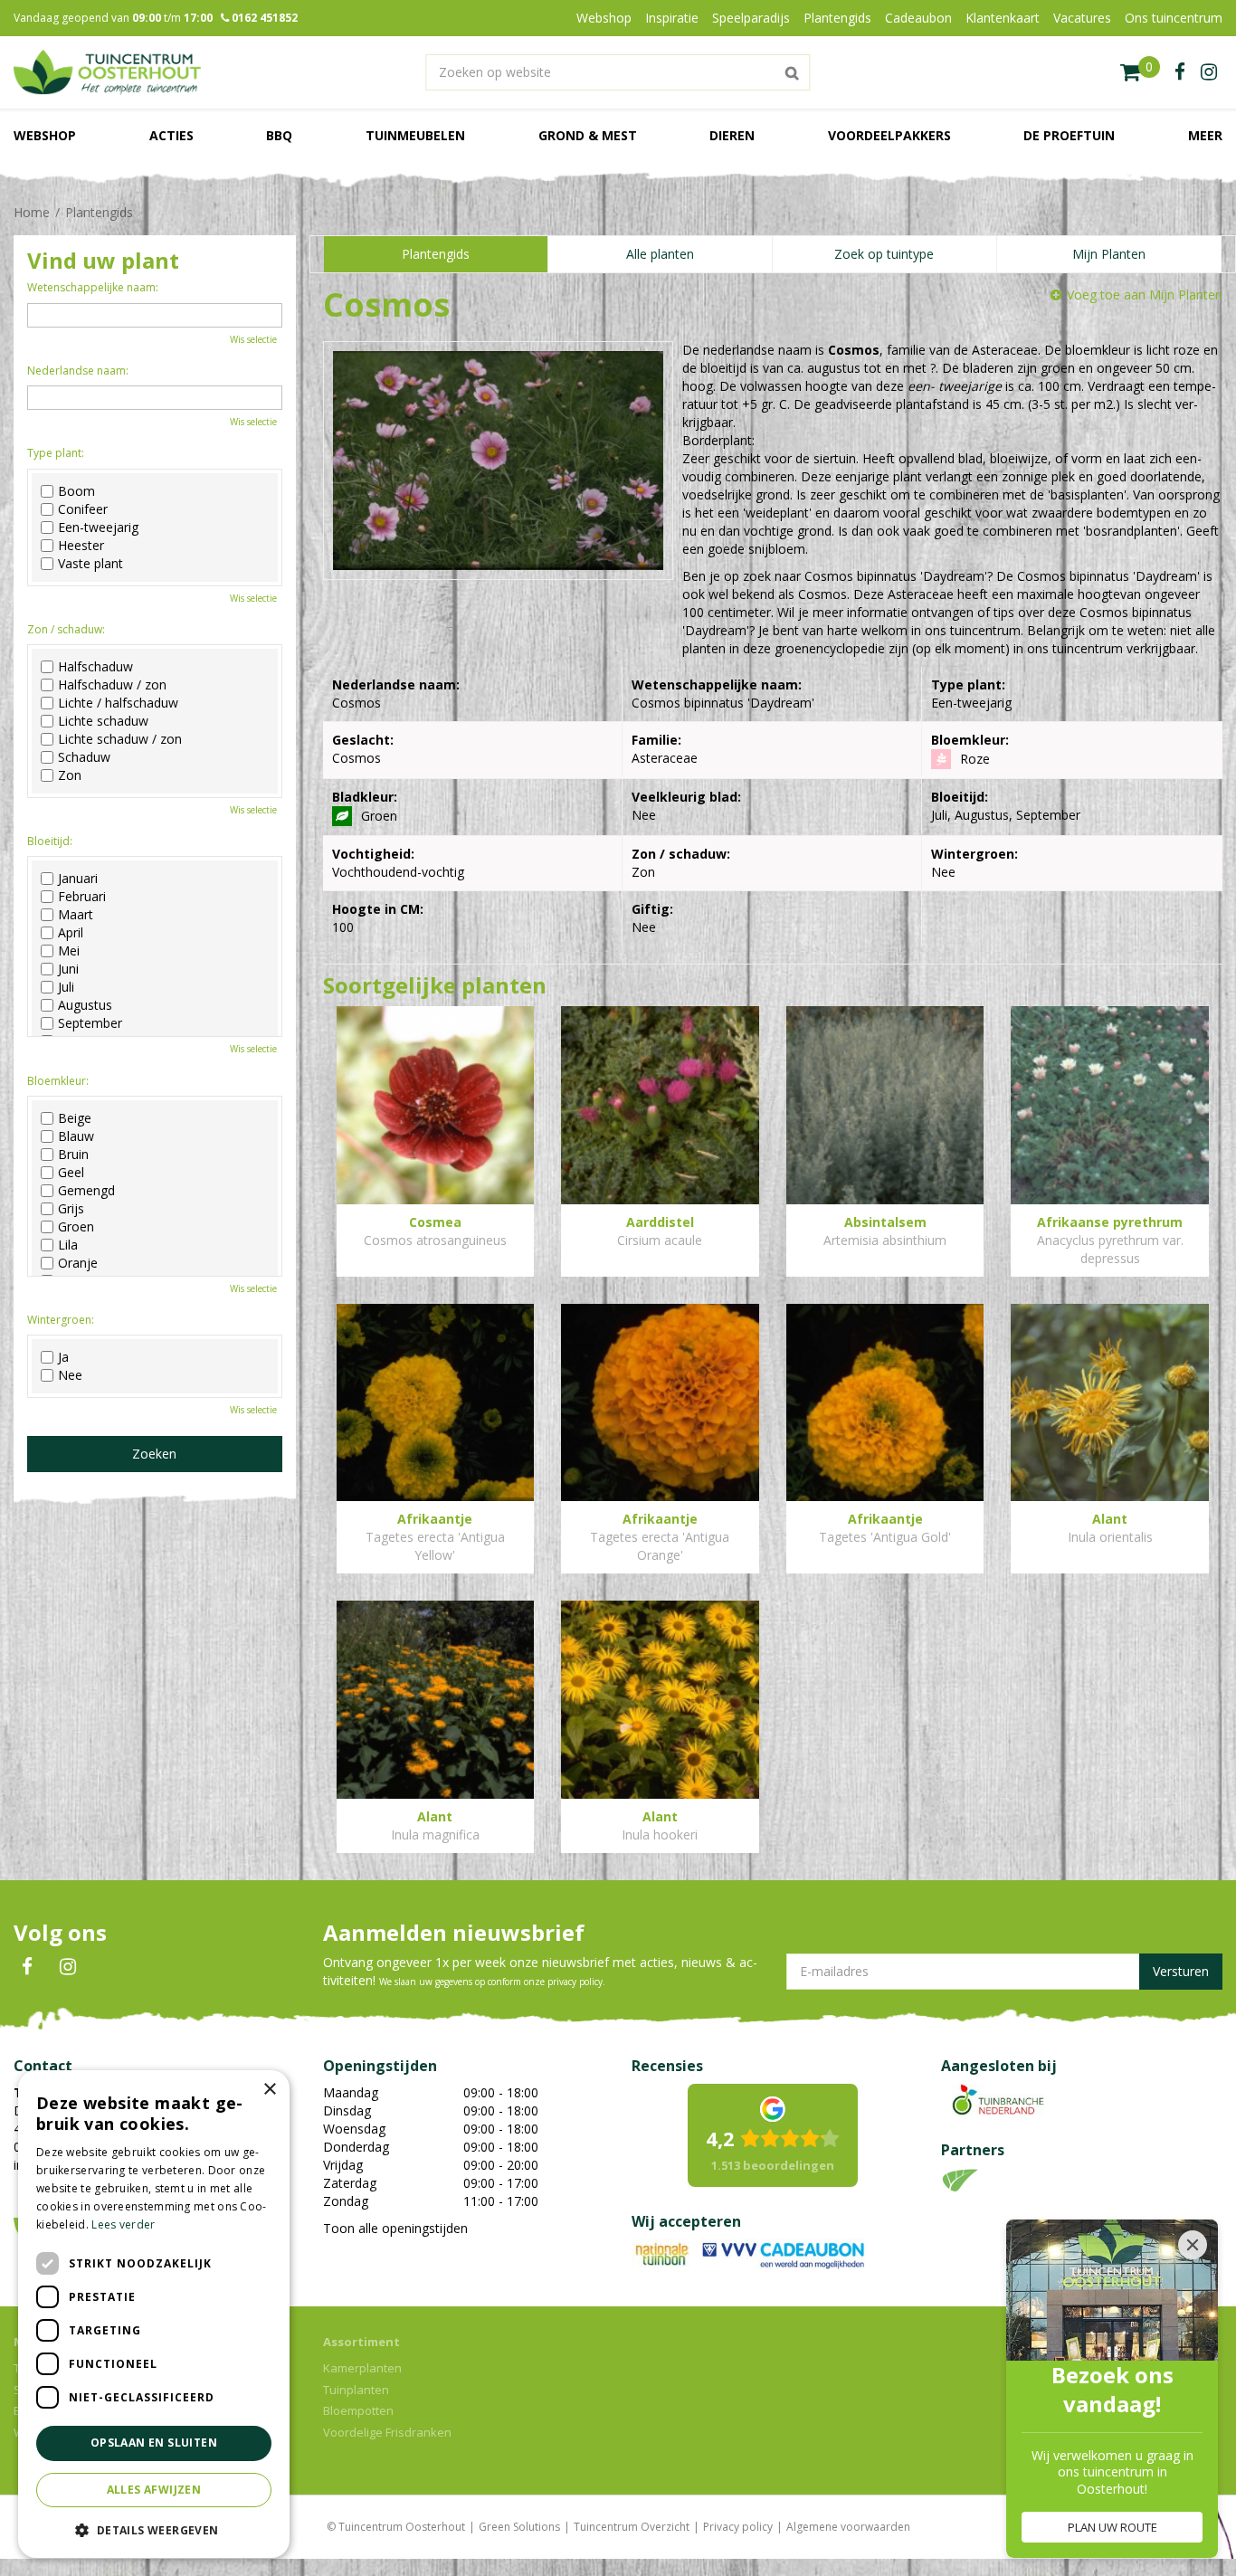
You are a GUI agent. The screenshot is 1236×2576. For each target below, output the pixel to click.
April (71, 933)
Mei (69, 951)
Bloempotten (358, 2410)
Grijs (71, 1209)
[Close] (1193, 2245)
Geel (71, 1173)
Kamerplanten (362, 2368)
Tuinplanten (356, 2390)
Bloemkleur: (58, 1081)
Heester (81, 546)
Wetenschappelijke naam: (93, 287)
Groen (76, 1227)
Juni (68, 969)
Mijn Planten (1109, 254)
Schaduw (84, 757)
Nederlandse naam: (78, 371)
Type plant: (56, 453)
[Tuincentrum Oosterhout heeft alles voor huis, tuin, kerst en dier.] (107, 72)
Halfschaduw (95, 667)
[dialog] (154, 2314)
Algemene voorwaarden (848, 2527)
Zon (70, 775)
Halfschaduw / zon (112, 685)
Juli (66, 987)
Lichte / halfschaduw (118, 703)
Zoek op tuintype (884, 254)
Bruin (73, 1155)
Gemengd (86, 1191)
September (90, 1023)
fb (1180, 72)
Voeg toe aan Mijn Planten (1145, 295)
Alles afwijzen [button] (154, 2490)
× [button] (269, 2090)
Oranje (78, 1263)
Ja (63, 1357)
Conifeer (83, 509)
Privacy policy (738, 2527)
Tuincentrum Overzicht (632, 2527)
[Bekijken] (1140, 72)
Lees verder (123, 2224)
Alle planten (660, 254)
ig (1209, 72)
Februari (82, 897)
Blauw (76, 1136)
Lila (68, 1245)
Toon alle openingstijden (395, 2228)
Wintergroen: (61, 1320)
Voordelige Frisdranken (387, 2432)
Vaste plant (90, 564)
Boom (76, 491)
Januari (78, 879)
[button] (154, 2529)
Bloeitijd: (50, 841)
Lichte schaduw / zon (120, 739)
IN (68, 1967)
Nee (70, 1375)
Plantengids (436, 254)
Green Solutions (519, 2527)
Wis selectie (253, 339)
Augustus (85, 1005)
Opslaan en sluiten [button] (154, 2443)
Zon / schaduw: (66, 629)
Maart (76, 915)
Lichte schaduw (103, 721)
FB (27, 1967)
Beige (75, 1118)
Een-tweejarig (98, 528)
